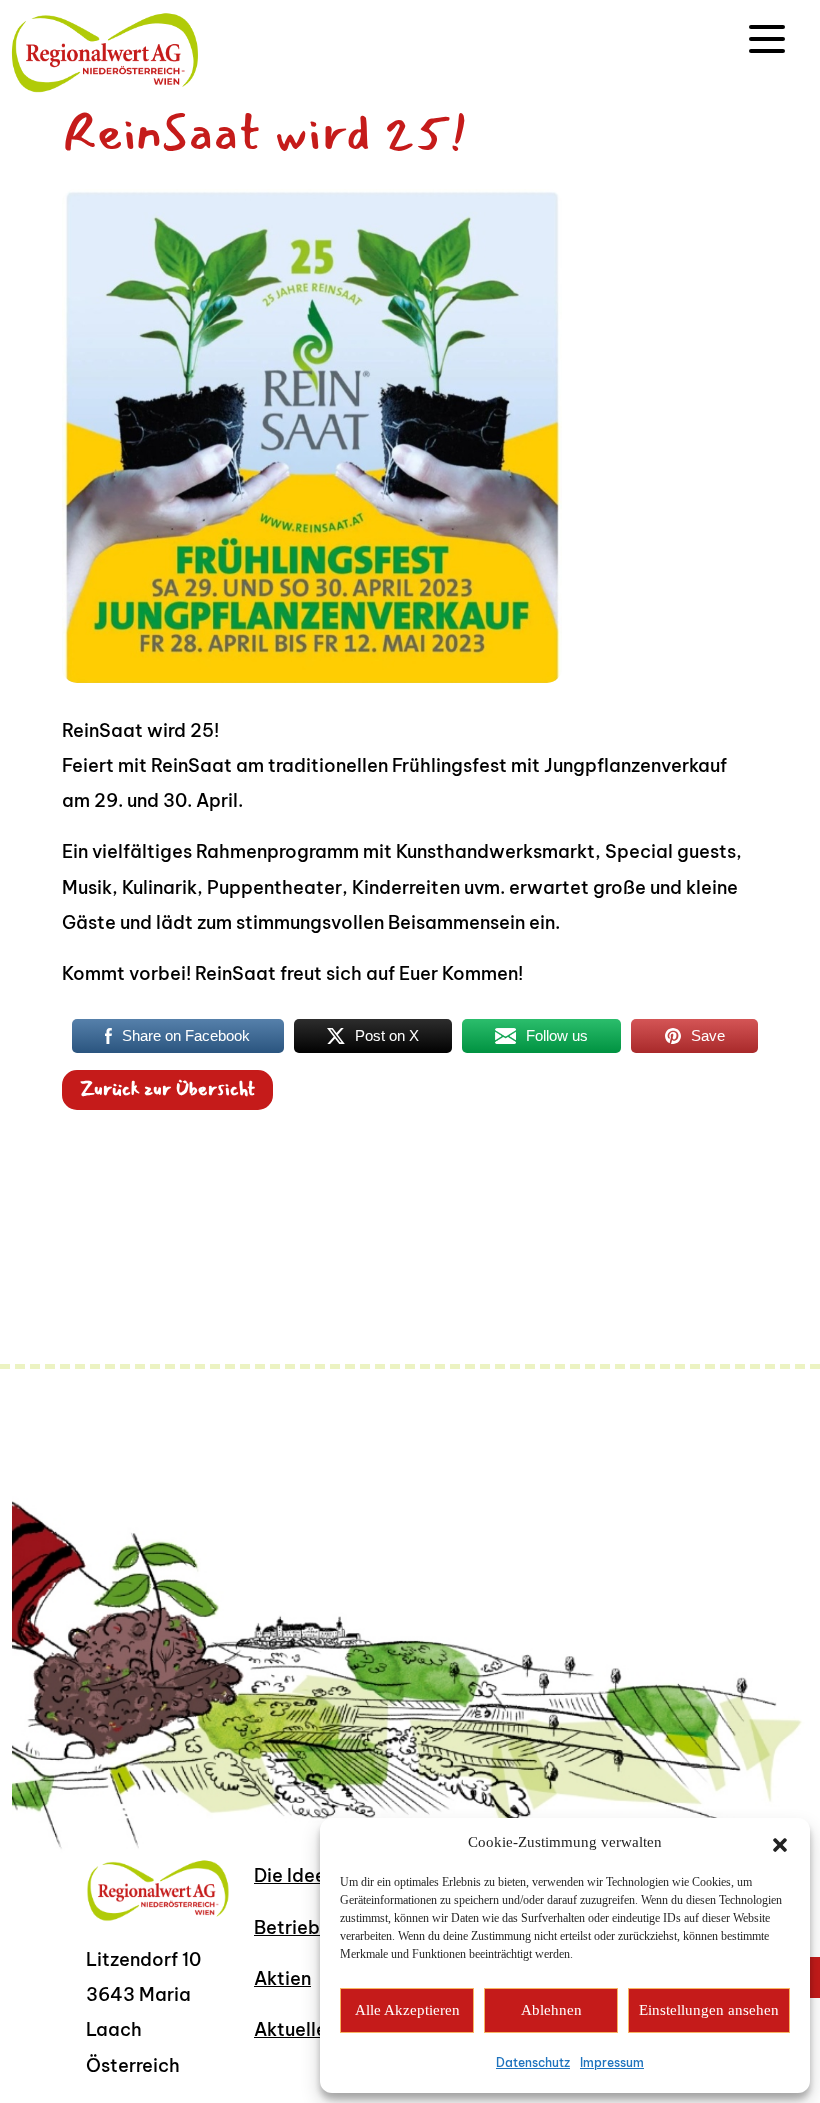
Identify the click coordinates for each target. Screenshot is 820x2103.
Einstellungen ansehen (709, 2010)
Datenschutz (533, 2062)
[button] (780, 1843)
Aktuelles (295, 2029)
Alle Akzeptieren (407, 2010)
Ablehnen (551, 2010)
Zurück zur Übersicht (167, 1090)
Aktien (282, 1978)
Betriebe (292, 1927)
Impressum (612, 2062)
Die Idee (290, 1875)
